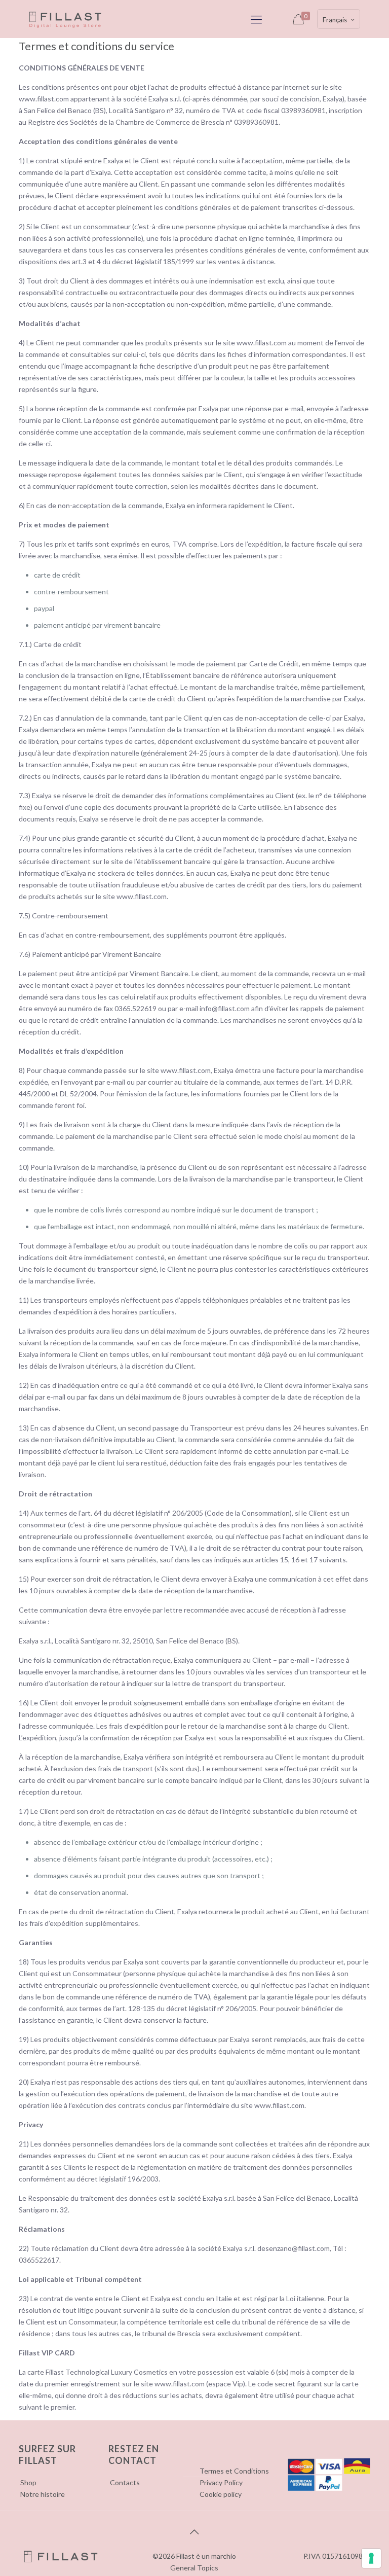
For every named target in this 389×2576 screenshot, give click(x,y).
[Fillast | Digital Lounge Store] (65, 19)
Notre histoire (43, 2494)
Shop (28, 2482)
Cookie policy (221, 2494)
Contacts (125, 2482)
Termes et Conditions (234, 2471)
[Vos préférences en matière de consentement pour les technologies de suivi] (371, 2558)
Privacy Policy (221, 2482)
